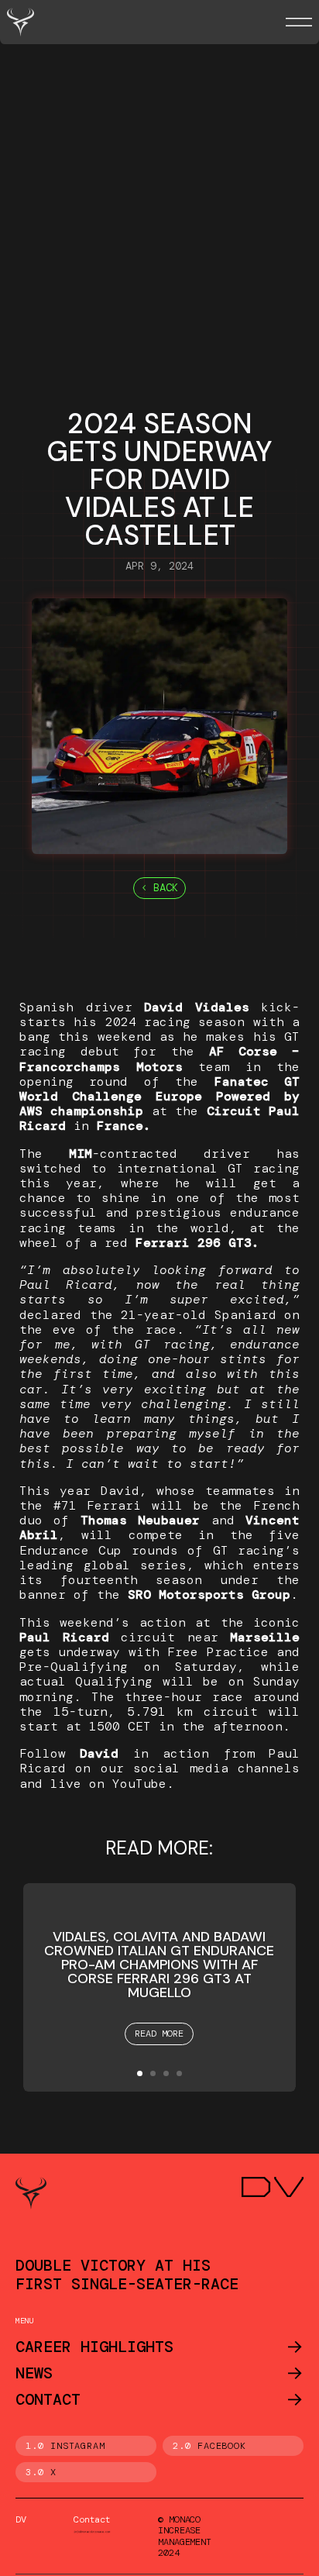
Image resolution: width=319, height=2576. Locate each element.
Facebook (222, 2446)
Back (166, 887)
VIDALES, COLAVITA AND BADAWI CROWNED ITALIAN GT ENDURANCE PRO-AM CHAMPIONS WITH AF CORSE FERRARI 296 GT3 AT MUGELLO (159, 1965)
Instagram (78, 2446)
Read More (159, 2034)
